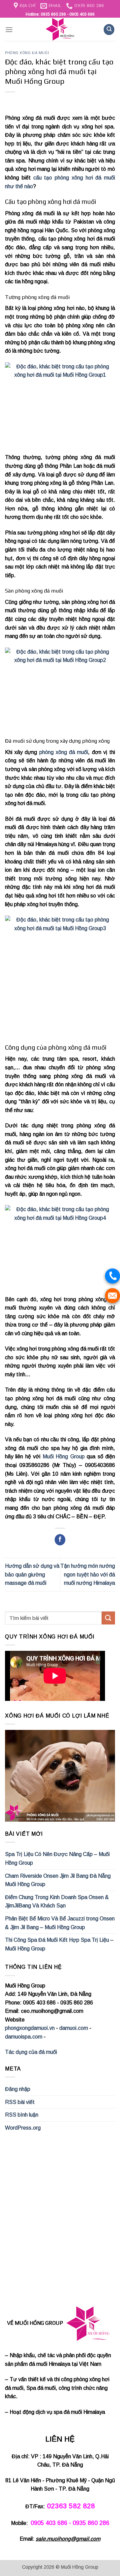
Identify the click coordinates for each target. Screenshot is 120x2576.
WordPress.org (23, 2128)
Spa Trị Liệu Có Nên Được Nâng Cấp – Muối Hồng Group (57, 1859)
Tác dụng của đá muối (31, 2052)
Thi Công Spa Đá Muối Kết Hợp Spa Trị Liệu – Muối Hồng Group (59, 1944)
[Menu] (9, 30)
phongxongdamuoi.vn (30, 2028)
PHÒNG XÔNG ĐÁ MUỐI (27, 53)
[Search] (109, 30)
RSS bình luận (22, 2115)
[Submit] (108, 1618)
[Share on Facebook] (60, 1540)
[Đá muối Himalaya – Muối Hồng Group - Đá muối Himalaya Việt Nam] (60, 29)
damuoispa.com (24, 2037)
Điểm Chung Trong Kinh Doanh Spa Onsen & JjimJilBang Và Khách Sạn (57, 1902)
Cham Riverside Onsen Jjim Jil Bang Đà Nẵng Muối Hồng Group (58, 1880)
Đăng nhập (18, 2089)
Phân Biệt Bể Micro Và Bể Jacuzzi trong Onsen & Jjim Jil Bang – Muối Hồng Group (60, 1923)
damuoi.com (74, 2028)
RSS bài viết (20, 2102)
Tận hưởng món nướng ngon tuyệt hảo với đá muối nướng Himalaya (88, 1574)
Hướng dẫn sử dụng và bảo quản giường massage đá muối (32, 1574)
